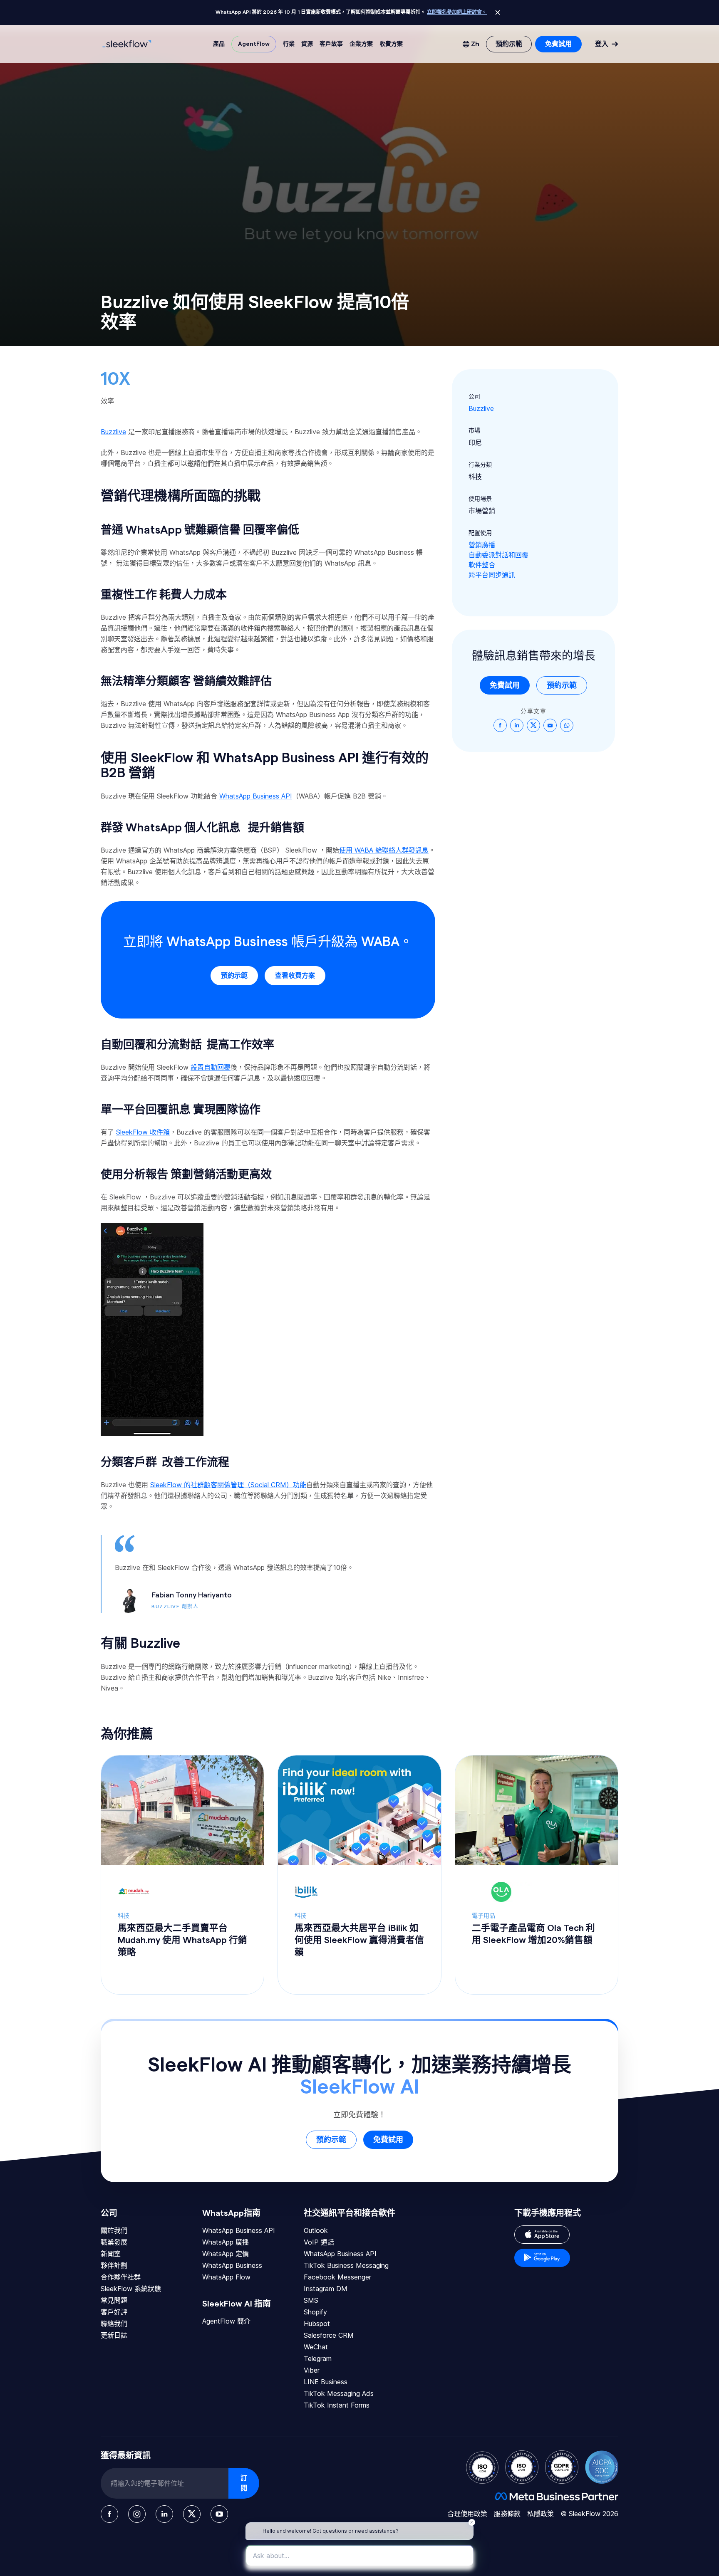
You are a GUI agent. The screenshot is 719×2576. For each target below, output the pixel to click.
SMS (311, 2300)
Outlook (316, 2230)
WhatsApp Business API (239, 2230)
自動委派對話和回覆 (498, 555)
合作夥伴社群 (121, 2277)
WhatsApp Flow (226, 2277)
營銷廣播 (482, 545)
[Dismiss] (498, 12)
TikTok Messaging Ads (339, 2393)
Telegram (318, 2358)
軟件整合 (482, 565)
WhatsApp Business (232, 2265)
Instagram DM (326, 2289)
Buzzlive (481, 408)
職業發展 (114, 2242)
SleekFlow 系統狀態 (131, 2289)
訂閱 (244, 2483)
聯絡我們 (114, 2324)
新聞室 (111, 2254)
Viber (312, 2370)
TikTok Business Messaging (346, 2265)
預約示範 (234, 976)
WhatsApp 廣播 (226, 2242)
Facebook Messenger (337, 2277)
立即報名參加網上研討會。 (457, 12)
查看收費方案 (295, 976)
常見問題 (114, 2300)
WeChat (316, 2347)
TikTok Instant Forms (337, 2405)
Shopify (315, 2312)
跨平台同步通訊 (492, 575)
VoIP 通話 (319, 2242)
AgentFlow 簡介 (226, 2321)
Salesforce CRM (329, 2335)
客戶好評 (114, 2312)
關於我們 (114, 2230)
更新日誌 (114, 2335)
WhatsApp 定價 (226, 2254)
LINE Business (326, 2382)
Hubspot (317, 2324)
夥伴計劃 (114, 2265)
